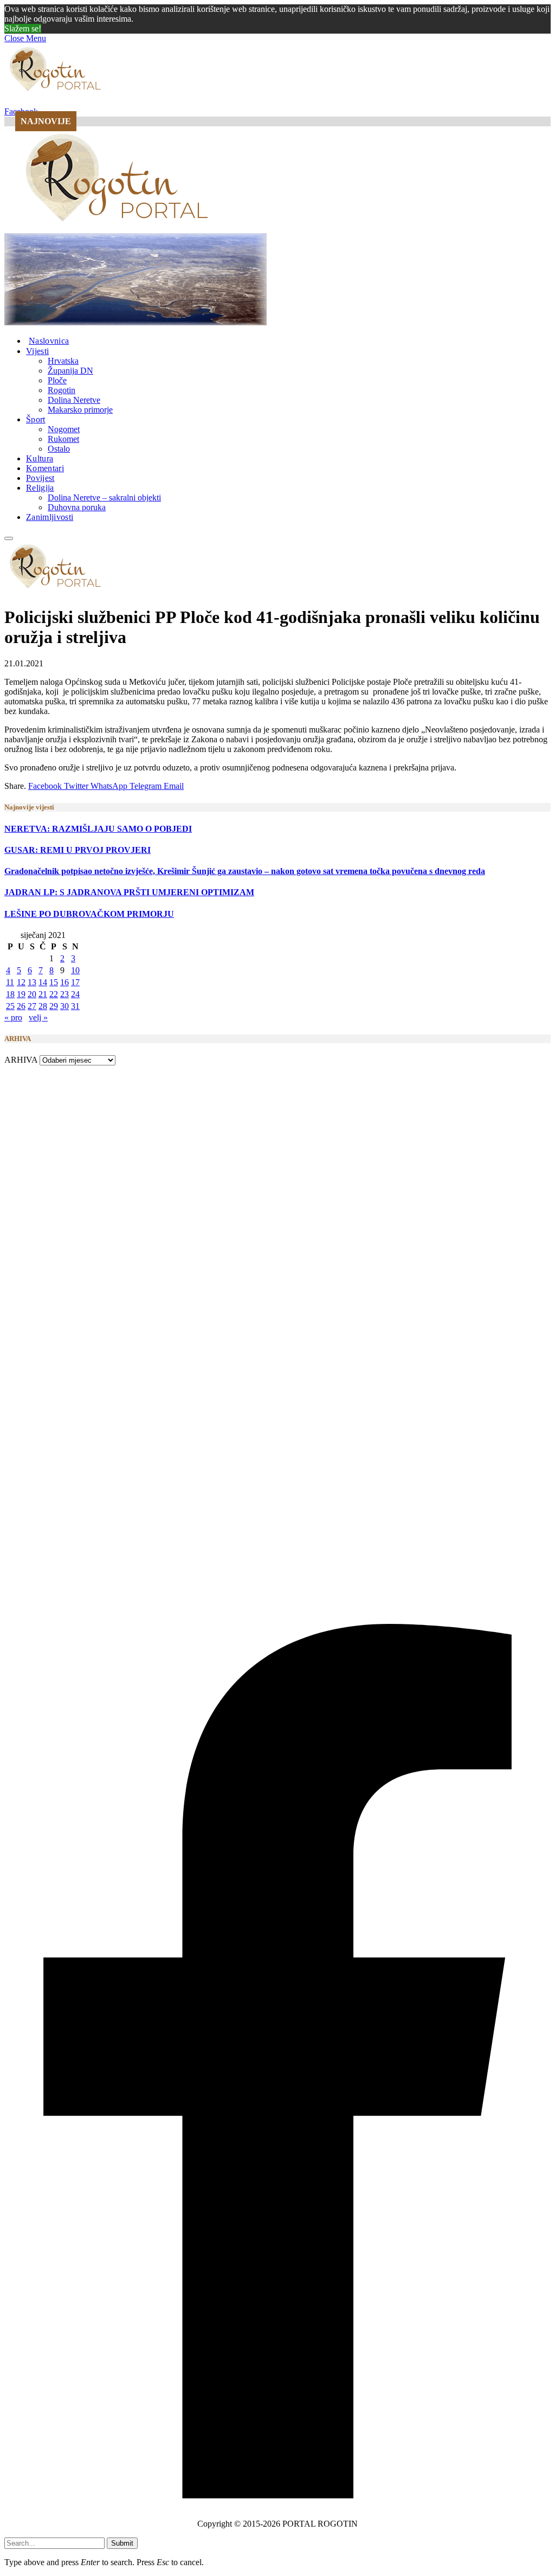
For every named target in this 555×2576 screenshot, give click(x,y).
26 (21, 1006)
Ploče (57, 380)
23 (64, 994)
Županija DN (70, 371)
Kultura (40, 458)
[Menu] (9, 538)
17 (75, 982)
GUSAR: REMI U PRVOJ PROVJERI (78, 850)
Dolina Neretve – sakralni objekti (104, 497)
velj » (38, 1017)
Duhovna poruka (77, 507)
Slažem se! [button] (23, 28)
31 (75, 1006)
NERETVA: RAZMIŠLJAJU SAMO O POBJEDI (98, 829)
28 (43, 1006)
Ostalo (59, 449)
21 (43, 994)
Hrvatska (63, 361)
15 (54, 982)
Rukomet (63, 439)
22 (54, 994)
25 (10, 1006)
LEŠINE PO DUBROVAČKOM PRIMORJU (89, 914)
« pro (13, 1017)
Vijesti (37, 351)
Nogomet (64, 429)
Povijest (40, 478)
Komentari (45, 468)
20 (32, 994)
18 (10, 994)
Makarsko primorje (80, 410)
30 (64, 1006)
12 (21, 982)
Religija (40, 488)
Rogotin (62, 390)
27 (32, 1006)
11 (10, 982)
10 (75, 970)
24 (75, 994)
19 (21, 994)
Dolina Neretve (74, 400)
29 (54, 1006)
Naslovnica (49, 341)
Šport (36, 419)
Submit (122, 2543)
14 (43, 982)
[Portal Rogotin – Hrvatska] (119, 228)
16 (64, 982)
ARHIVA (21, 1060)
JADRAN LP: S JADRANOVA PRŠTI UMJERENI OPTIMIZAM (129, 892)
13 (32, 982)
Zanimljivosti (50, 517)
